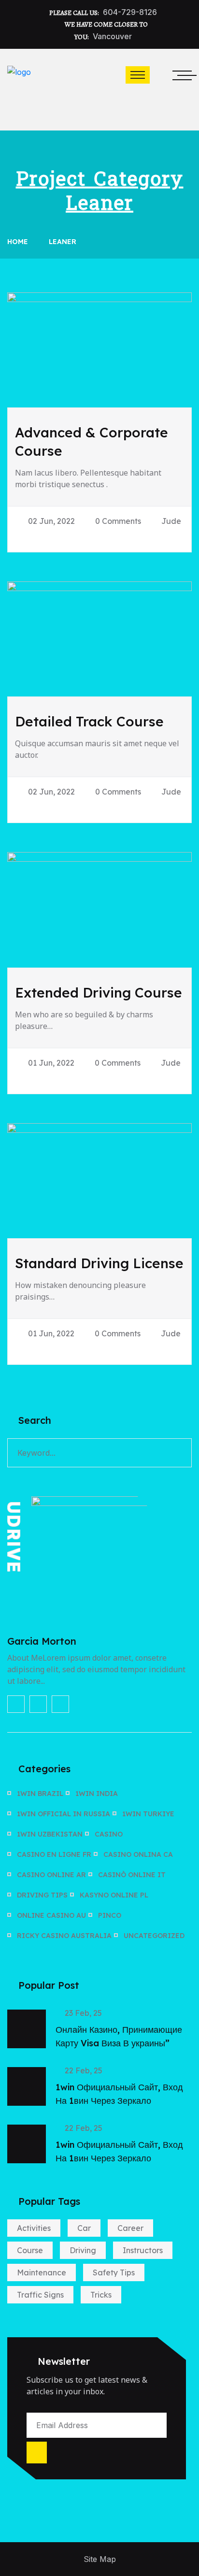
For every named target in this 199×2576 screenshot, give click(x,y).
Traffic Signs (40, 2295)
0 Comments (118, 521)
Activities (34, 2228)
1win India (97, 1794)
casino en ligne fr (54, 1854)
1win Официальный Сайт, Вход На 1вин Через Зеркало (119, 2094)
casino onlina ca (138, 1854)
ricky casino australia (64, 1936)
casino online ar (51, 1875)
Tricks (101, 2295)
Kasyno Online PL (114, 1895)
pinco (110, 1915)
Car (84, 2228)
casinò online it (132, 1875)
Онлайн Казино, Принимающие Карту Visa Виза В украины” (119, 2036)
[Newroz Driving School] (19, 89)
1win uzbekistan (50, 1834)
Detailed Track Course (89, 721)
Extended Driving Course (99, 992)
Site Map (100, 2559)
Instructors (143, 2250)
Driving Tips (42, 1895)
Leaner (63, 242)
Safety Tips (114, 2272)
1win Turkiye (148, 1814)
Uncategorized (154, 1936)
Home (20, 242)
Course (30, 2250)
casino (109, 1834)
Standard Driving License (99, 1263)
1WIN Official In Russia (64, 1814)
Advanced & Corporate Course (92, 441)
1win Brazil (40, 1794)
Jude (171, 521)
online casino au (51, 1915)
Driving (83, 2250)
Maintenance (42, 2272)
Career (130, 2228)
